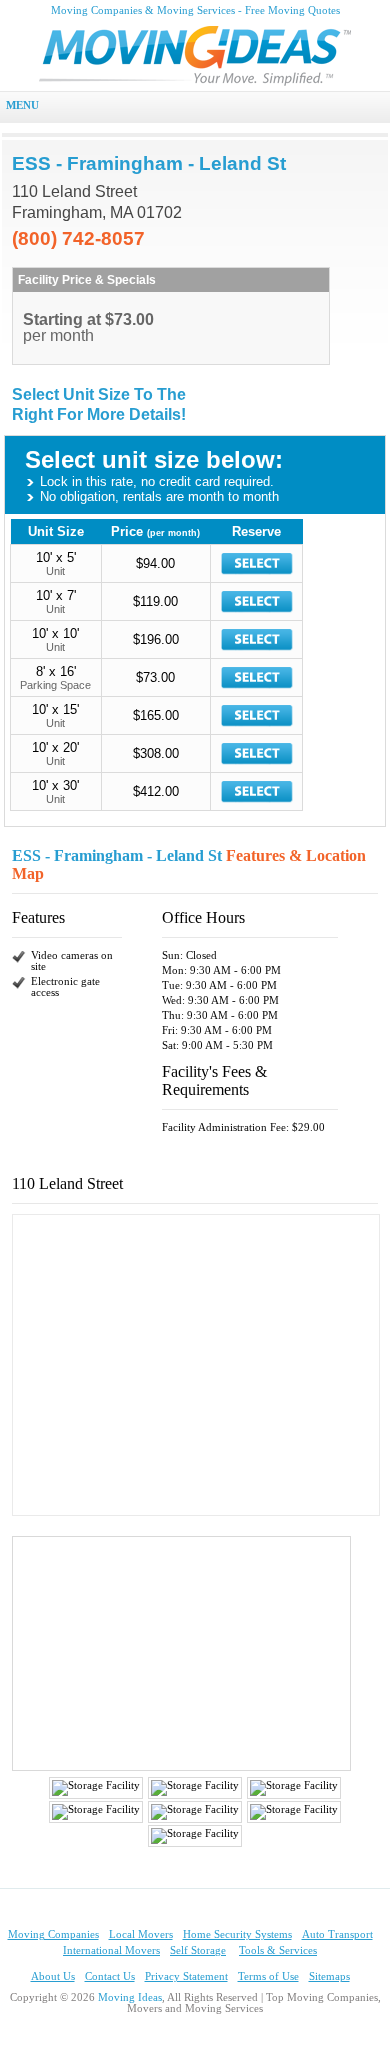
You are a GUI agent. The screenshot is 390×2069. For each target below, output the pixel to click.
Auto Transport (337, 1934)
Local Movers (141, 1934)
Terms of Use (268, 1976)
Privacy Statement (186, 1976)
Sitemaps (329, 1976)
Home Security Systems (237, 1934)
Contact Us (110, 1976)
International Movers (111, 1950)
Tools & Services (278, 1950)
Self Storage (198, 1950)
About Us (53, 1976)
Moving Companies (53, 1934)
